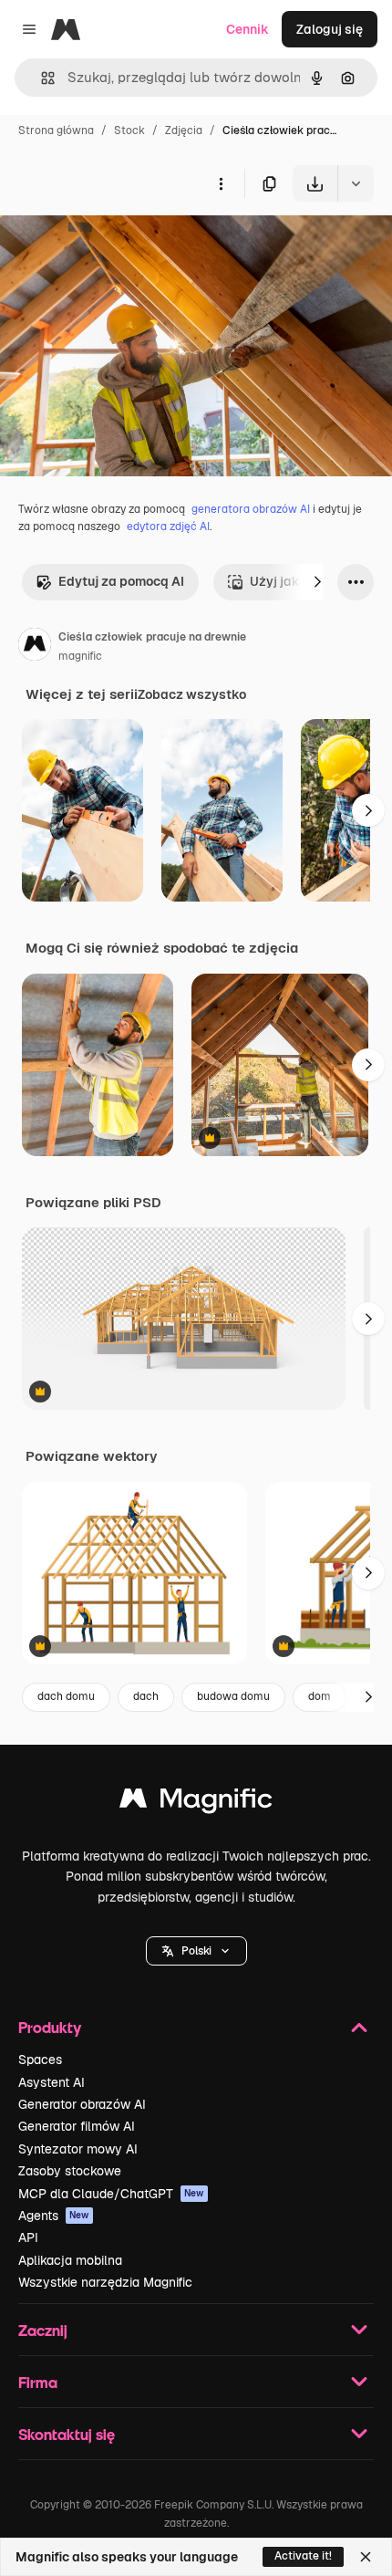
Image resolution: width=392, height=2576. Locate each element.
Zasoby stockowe (70, 2171)
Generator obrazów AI (82, 2104)
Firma (38, 2382)
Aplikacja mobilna (70, 2260)
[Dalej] (317, 582)
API (28, 2237)
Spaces (40, 2060)
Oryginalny (126, 244)
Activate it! (303, 2556)
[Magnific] (196, 1803)
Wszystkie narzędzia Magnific (105, 2282)
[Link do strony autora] (35, 647)
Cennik (248, 29)
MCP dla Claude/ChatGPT (111, 2194)
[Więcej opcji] (221, 183)
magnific (80, 656)
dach (146, 1696)
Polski (196, 1951)
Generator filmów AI (77, 2126)
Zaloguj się (330, 29)
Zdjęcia (184, 130)
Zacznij (43, 2330)
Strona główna (56, 130)
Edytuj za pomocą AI (121, 581)
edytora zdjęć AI (168, 527)
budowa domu (233, 1696)
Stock (129, 130)
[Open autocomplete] (41, 78)
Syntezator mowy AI (78, 2149)
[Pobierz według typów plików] (356, 183)
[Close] (366, 2557)
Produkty (50, 2027)
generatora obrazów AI (251, 509)
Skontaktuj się (67, 2434)
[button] (196, 1951)
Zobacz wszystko (192, 694)
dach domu (66, 1696)
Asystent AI (52, 2082)
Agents (54, 2216)
